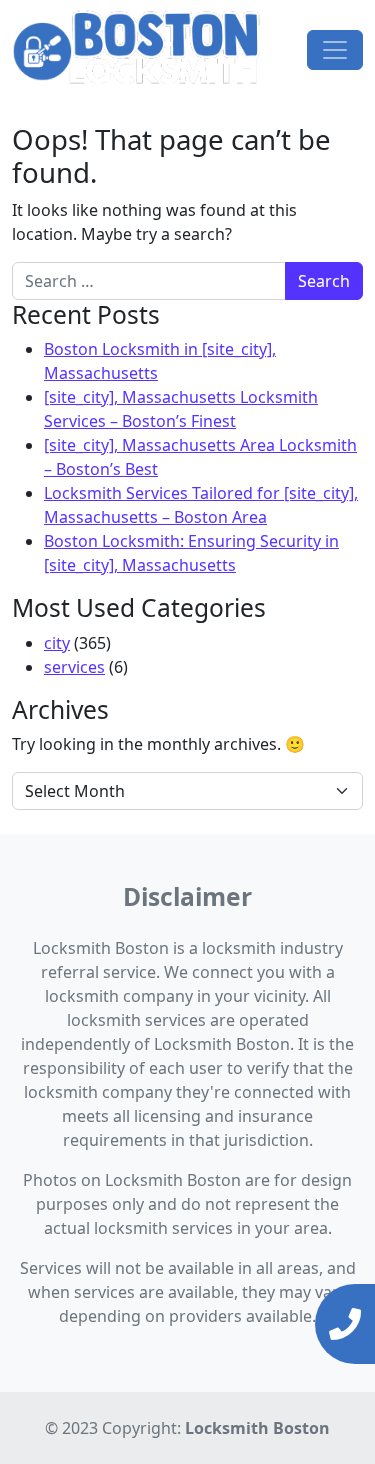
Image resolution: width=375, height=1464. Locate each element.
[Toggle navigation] (335, 50)
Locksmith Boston (257, 1428)
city (57, 643)
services (74, 667)
